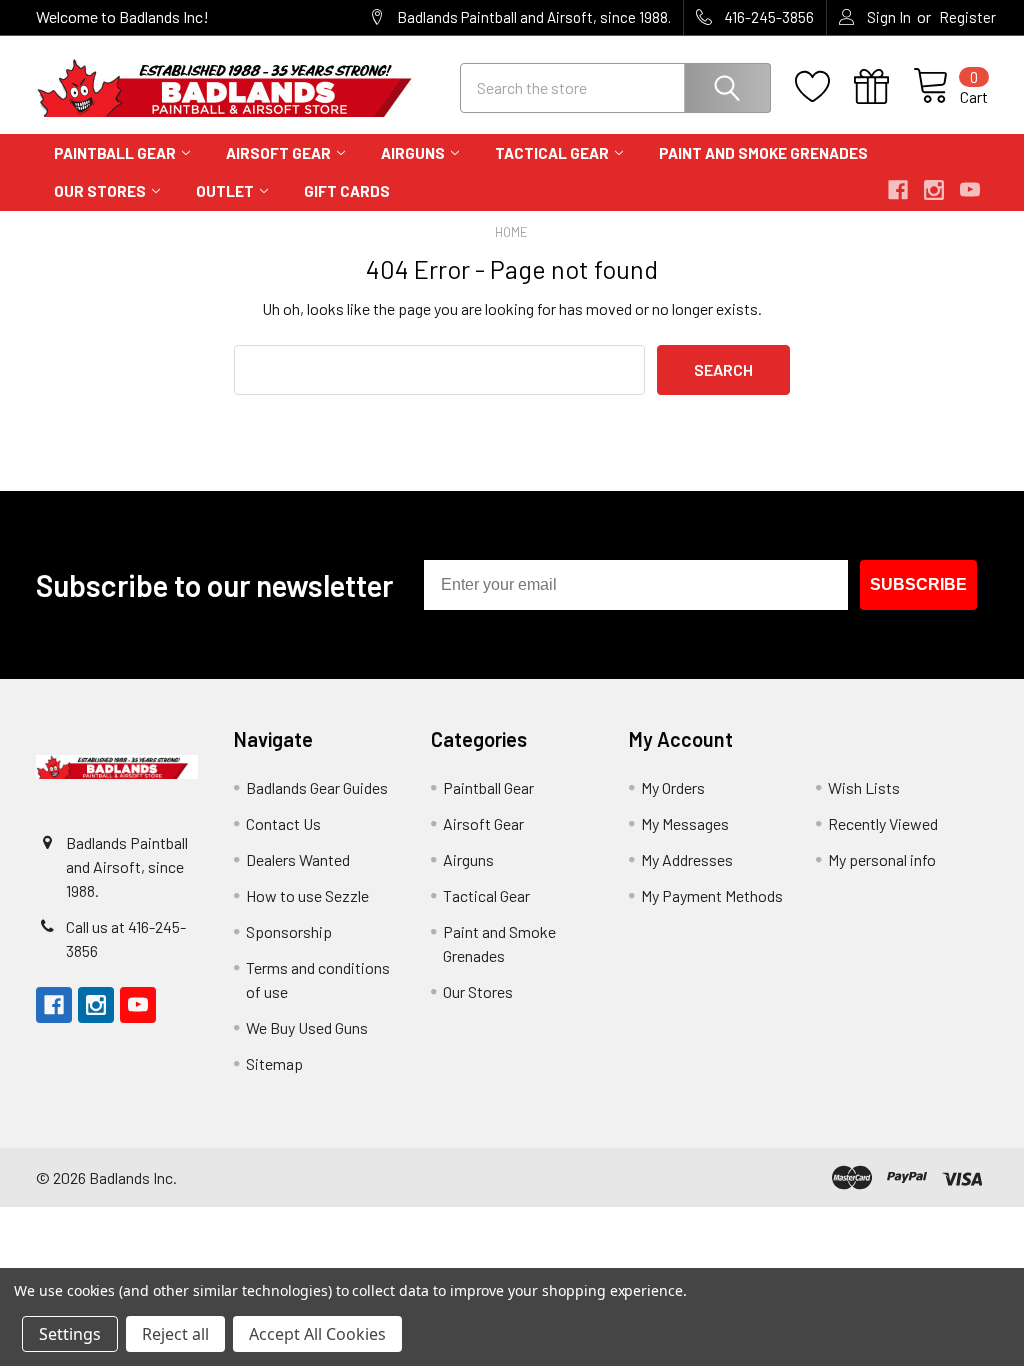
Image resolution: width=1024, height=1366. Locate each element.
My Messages (685, 823)
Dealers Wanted (298, 859)
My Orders (673, 787)
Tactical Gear (552, 153)
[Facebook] (898, 190)
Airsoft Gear (278, 153)
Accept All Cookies (317, 1334)
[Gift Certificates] (883, 87)
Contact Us (283, 823)
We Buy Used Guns (307, 1027)
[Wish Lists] (824, 87)
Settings (70, 1334)
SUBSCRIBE (918, 584)
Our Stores (100, 191)
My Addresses (687, 859)
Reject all (175, 1334)
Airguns (413, 153)
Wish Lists (864, 787)
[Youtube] (970, 190)
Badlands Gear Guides (317, 787)
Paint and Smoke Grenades (763, 153)
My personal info (882, 859)
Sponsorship (289, 931)
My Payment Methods (712, 895)
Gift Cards (347, 191)
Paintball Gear (115, 153)
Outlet (225, 191)
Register (967, 17)
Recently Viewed (883, 823)
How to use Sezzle (307, 895)
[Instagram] (934, 190)
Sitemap (274, 1063)
